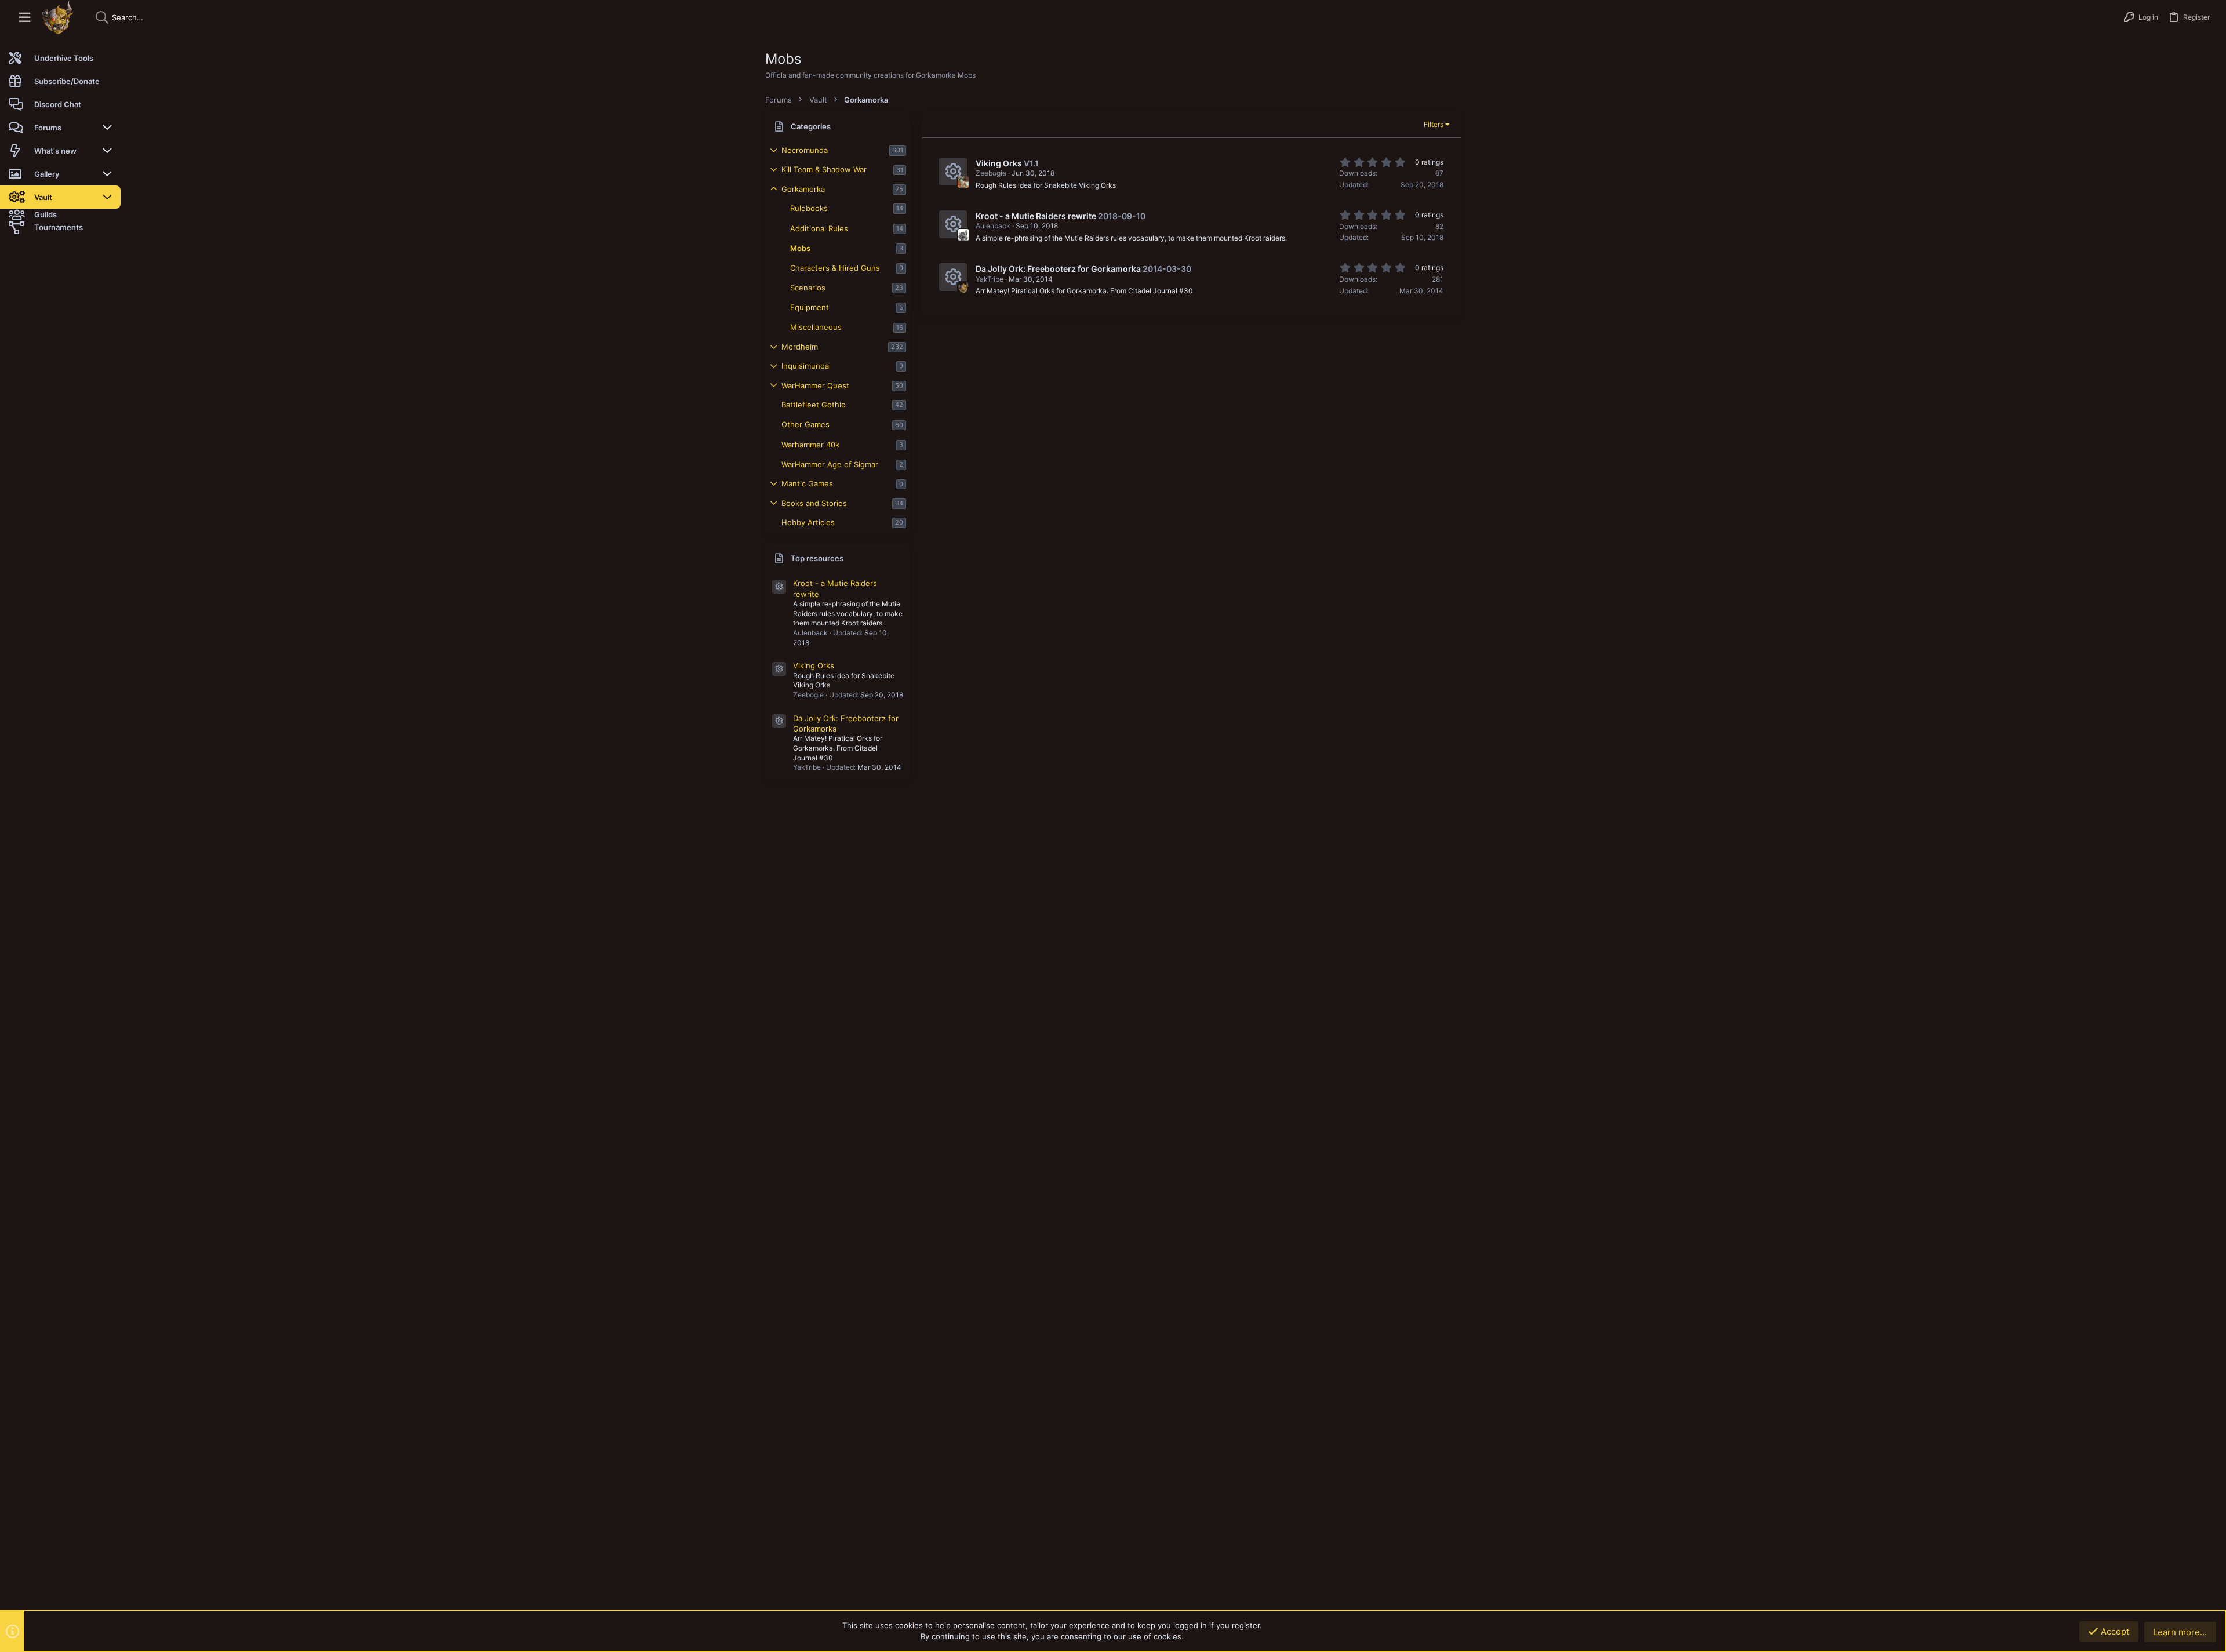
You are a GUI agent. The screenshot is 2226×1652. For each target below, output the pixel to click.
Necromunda (805, 150)
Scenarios (808, 288)
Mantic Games (807, 483)
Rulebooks (809, 208)
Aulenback (993, 226)
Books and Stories (814, 503)
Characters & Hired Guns (835, 268)
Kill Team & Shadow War (824, 169)
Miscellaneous (816, 327)
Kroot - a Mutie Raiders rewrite (1036, 216)
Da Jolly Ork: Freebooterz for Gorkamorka (1058, 269)
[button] (25, 18)
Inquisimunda (805, 366)
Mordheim (800, 347)
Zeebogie (991, 173)
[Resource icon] (779, 587)
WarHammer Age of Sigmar (830, 464)
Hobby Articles (808, 522)
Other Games (805, 424)
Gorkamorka (803, 189)
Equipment (810, 307)
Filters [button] (1434, 124)
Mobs (800, 248)
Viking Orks (814, 665)
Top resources (817, 558)
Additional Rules (819, 228)
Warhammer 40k (810, 445)
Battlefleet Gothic (813, 405)
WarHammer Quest (815, 385)
